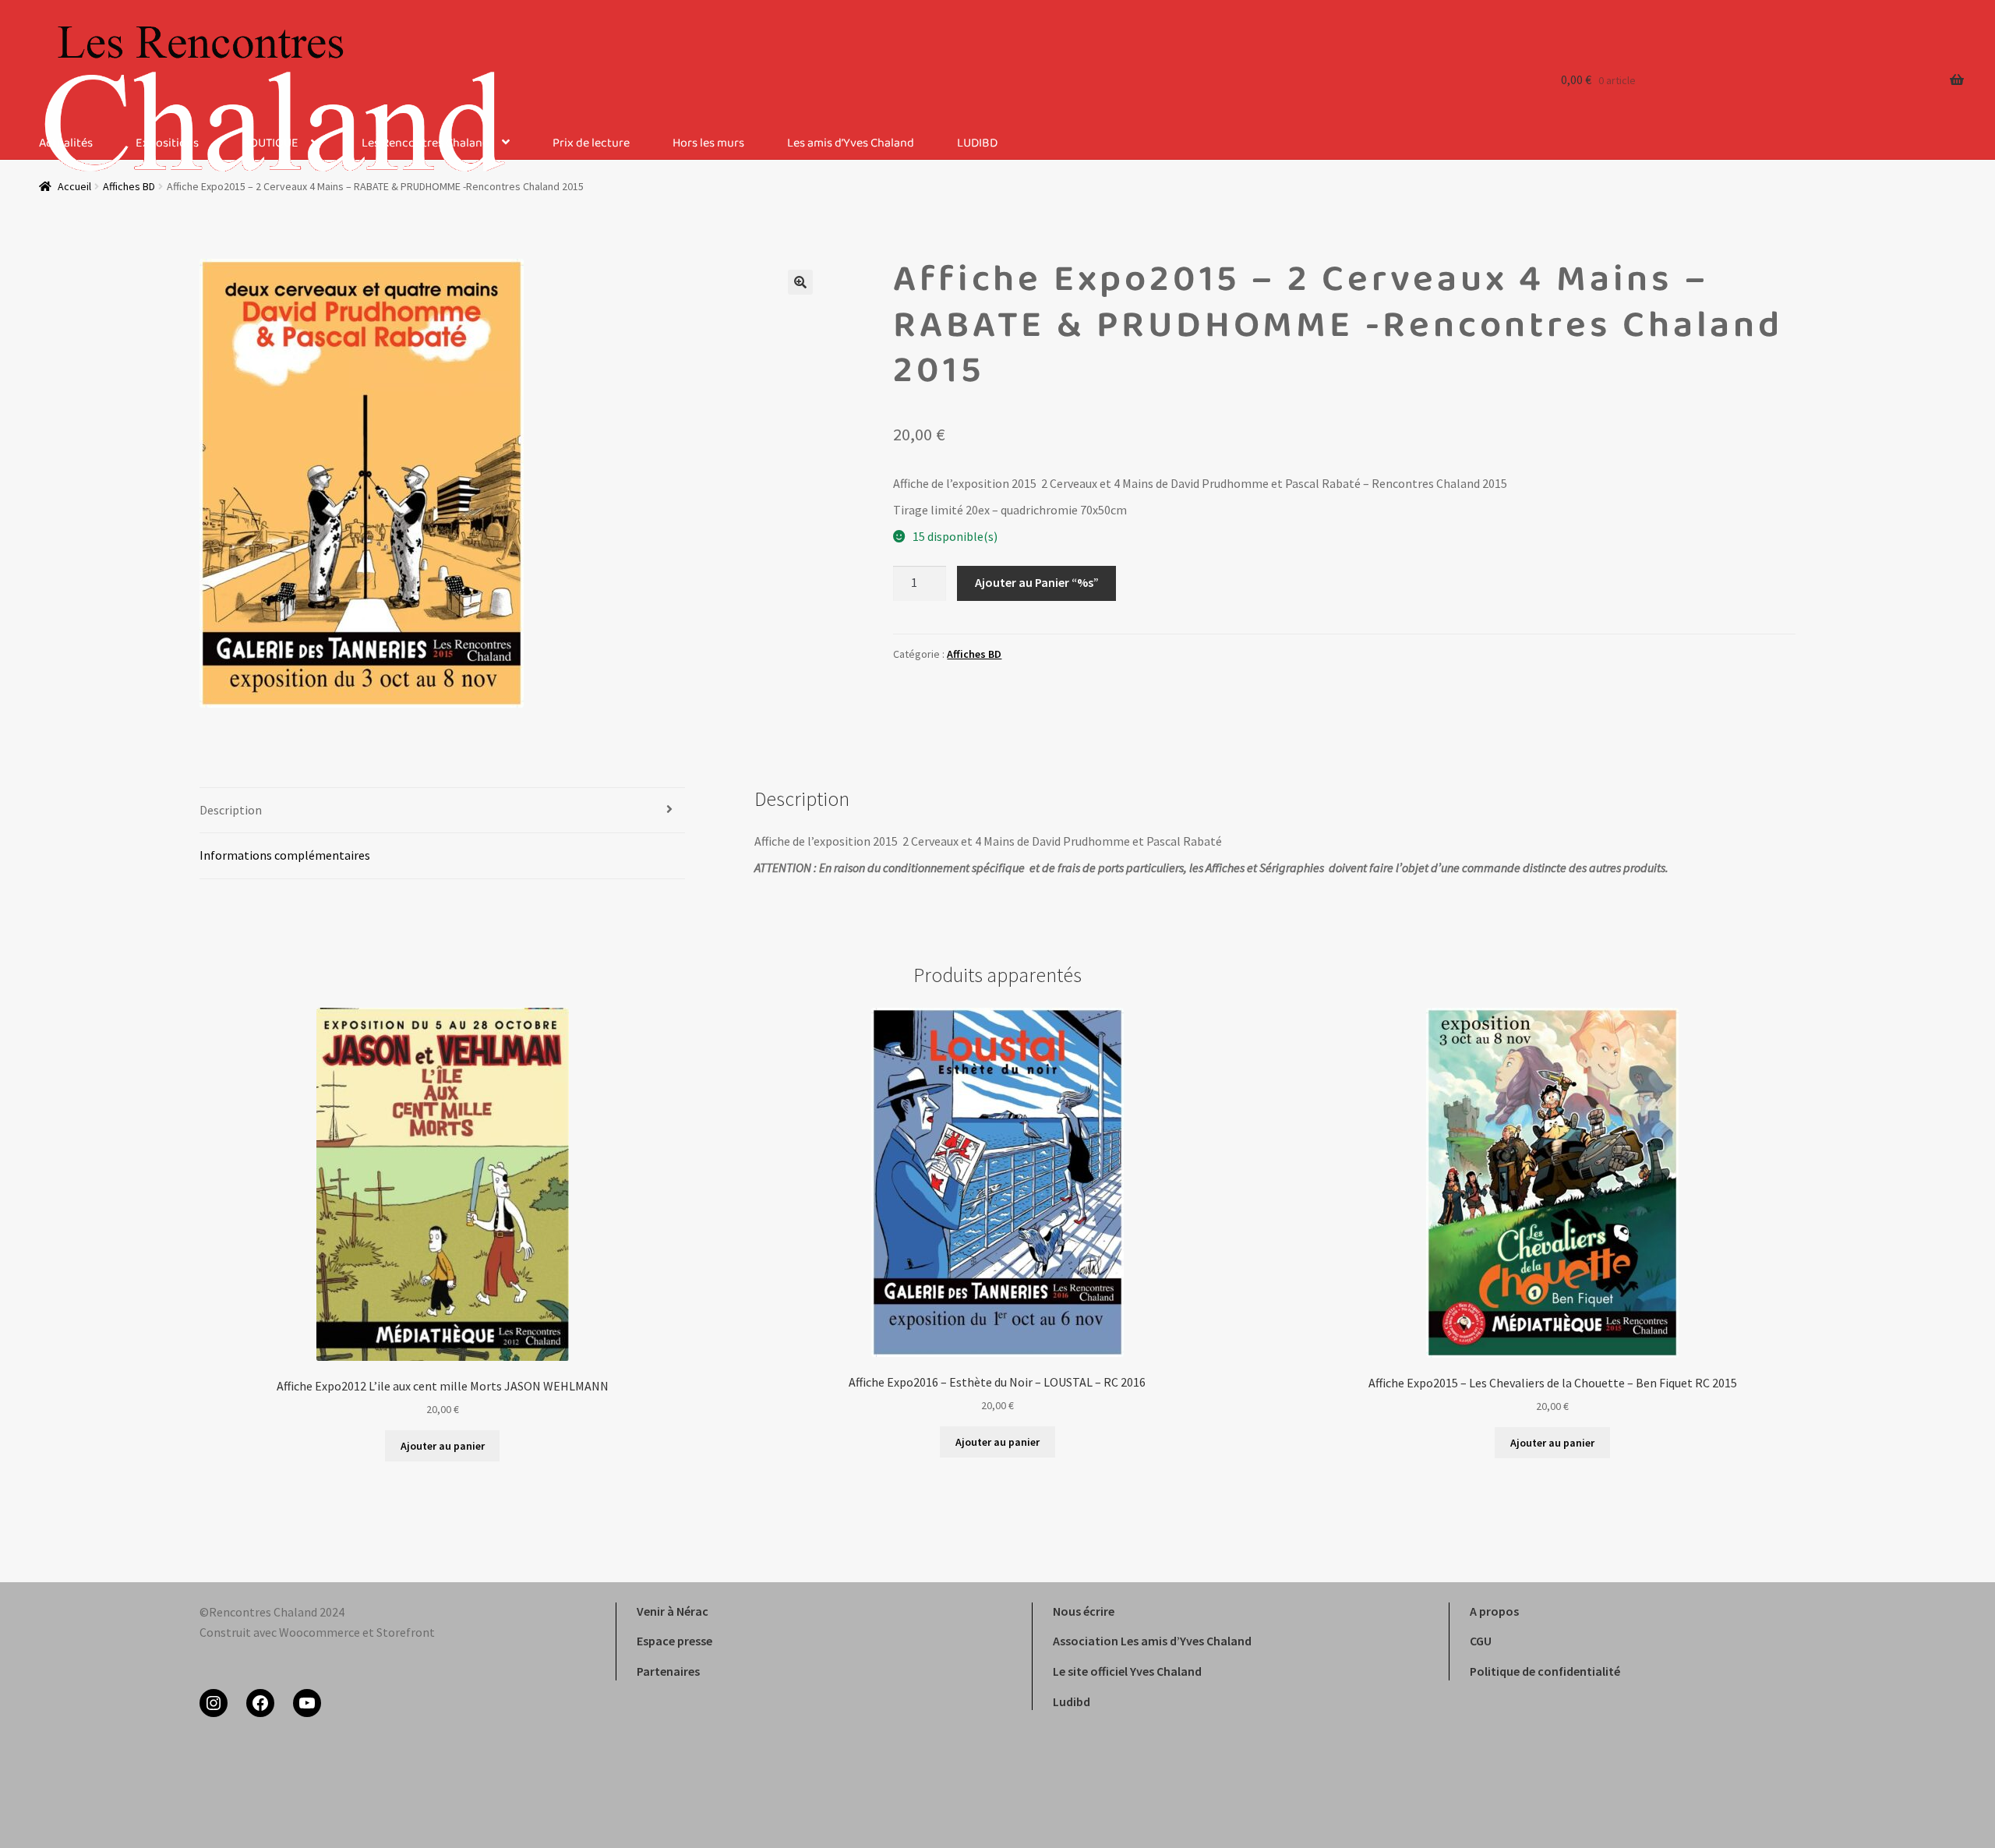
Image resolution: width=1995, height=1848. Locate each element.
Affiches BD (974, 654)
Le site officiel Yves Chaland (1127, 1671)
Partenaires (668, 1671)
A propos (1494, 1611)
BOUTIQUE (270, 144)
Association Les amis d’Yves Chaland (1152, 1641)
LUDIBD (977, 144)
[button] (800, 282)
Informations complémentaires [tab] (285, 855)
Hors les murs (708, 144)
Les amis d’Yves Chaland (851, 144)
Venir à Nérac (673, 1611)
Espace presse (674, 1641)
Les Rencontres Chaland (425, 144)
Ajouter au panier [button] (443, 1446)
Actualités (66, 144)
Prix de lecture (591, 144)
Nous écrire (1084, 1611)
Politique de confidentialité (1545, 1671)
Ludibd (1072, 1701)
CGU (1481, 1641)
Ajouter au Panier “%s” (1037, 582)
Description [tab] (231, 810)
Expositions (167, 144)
